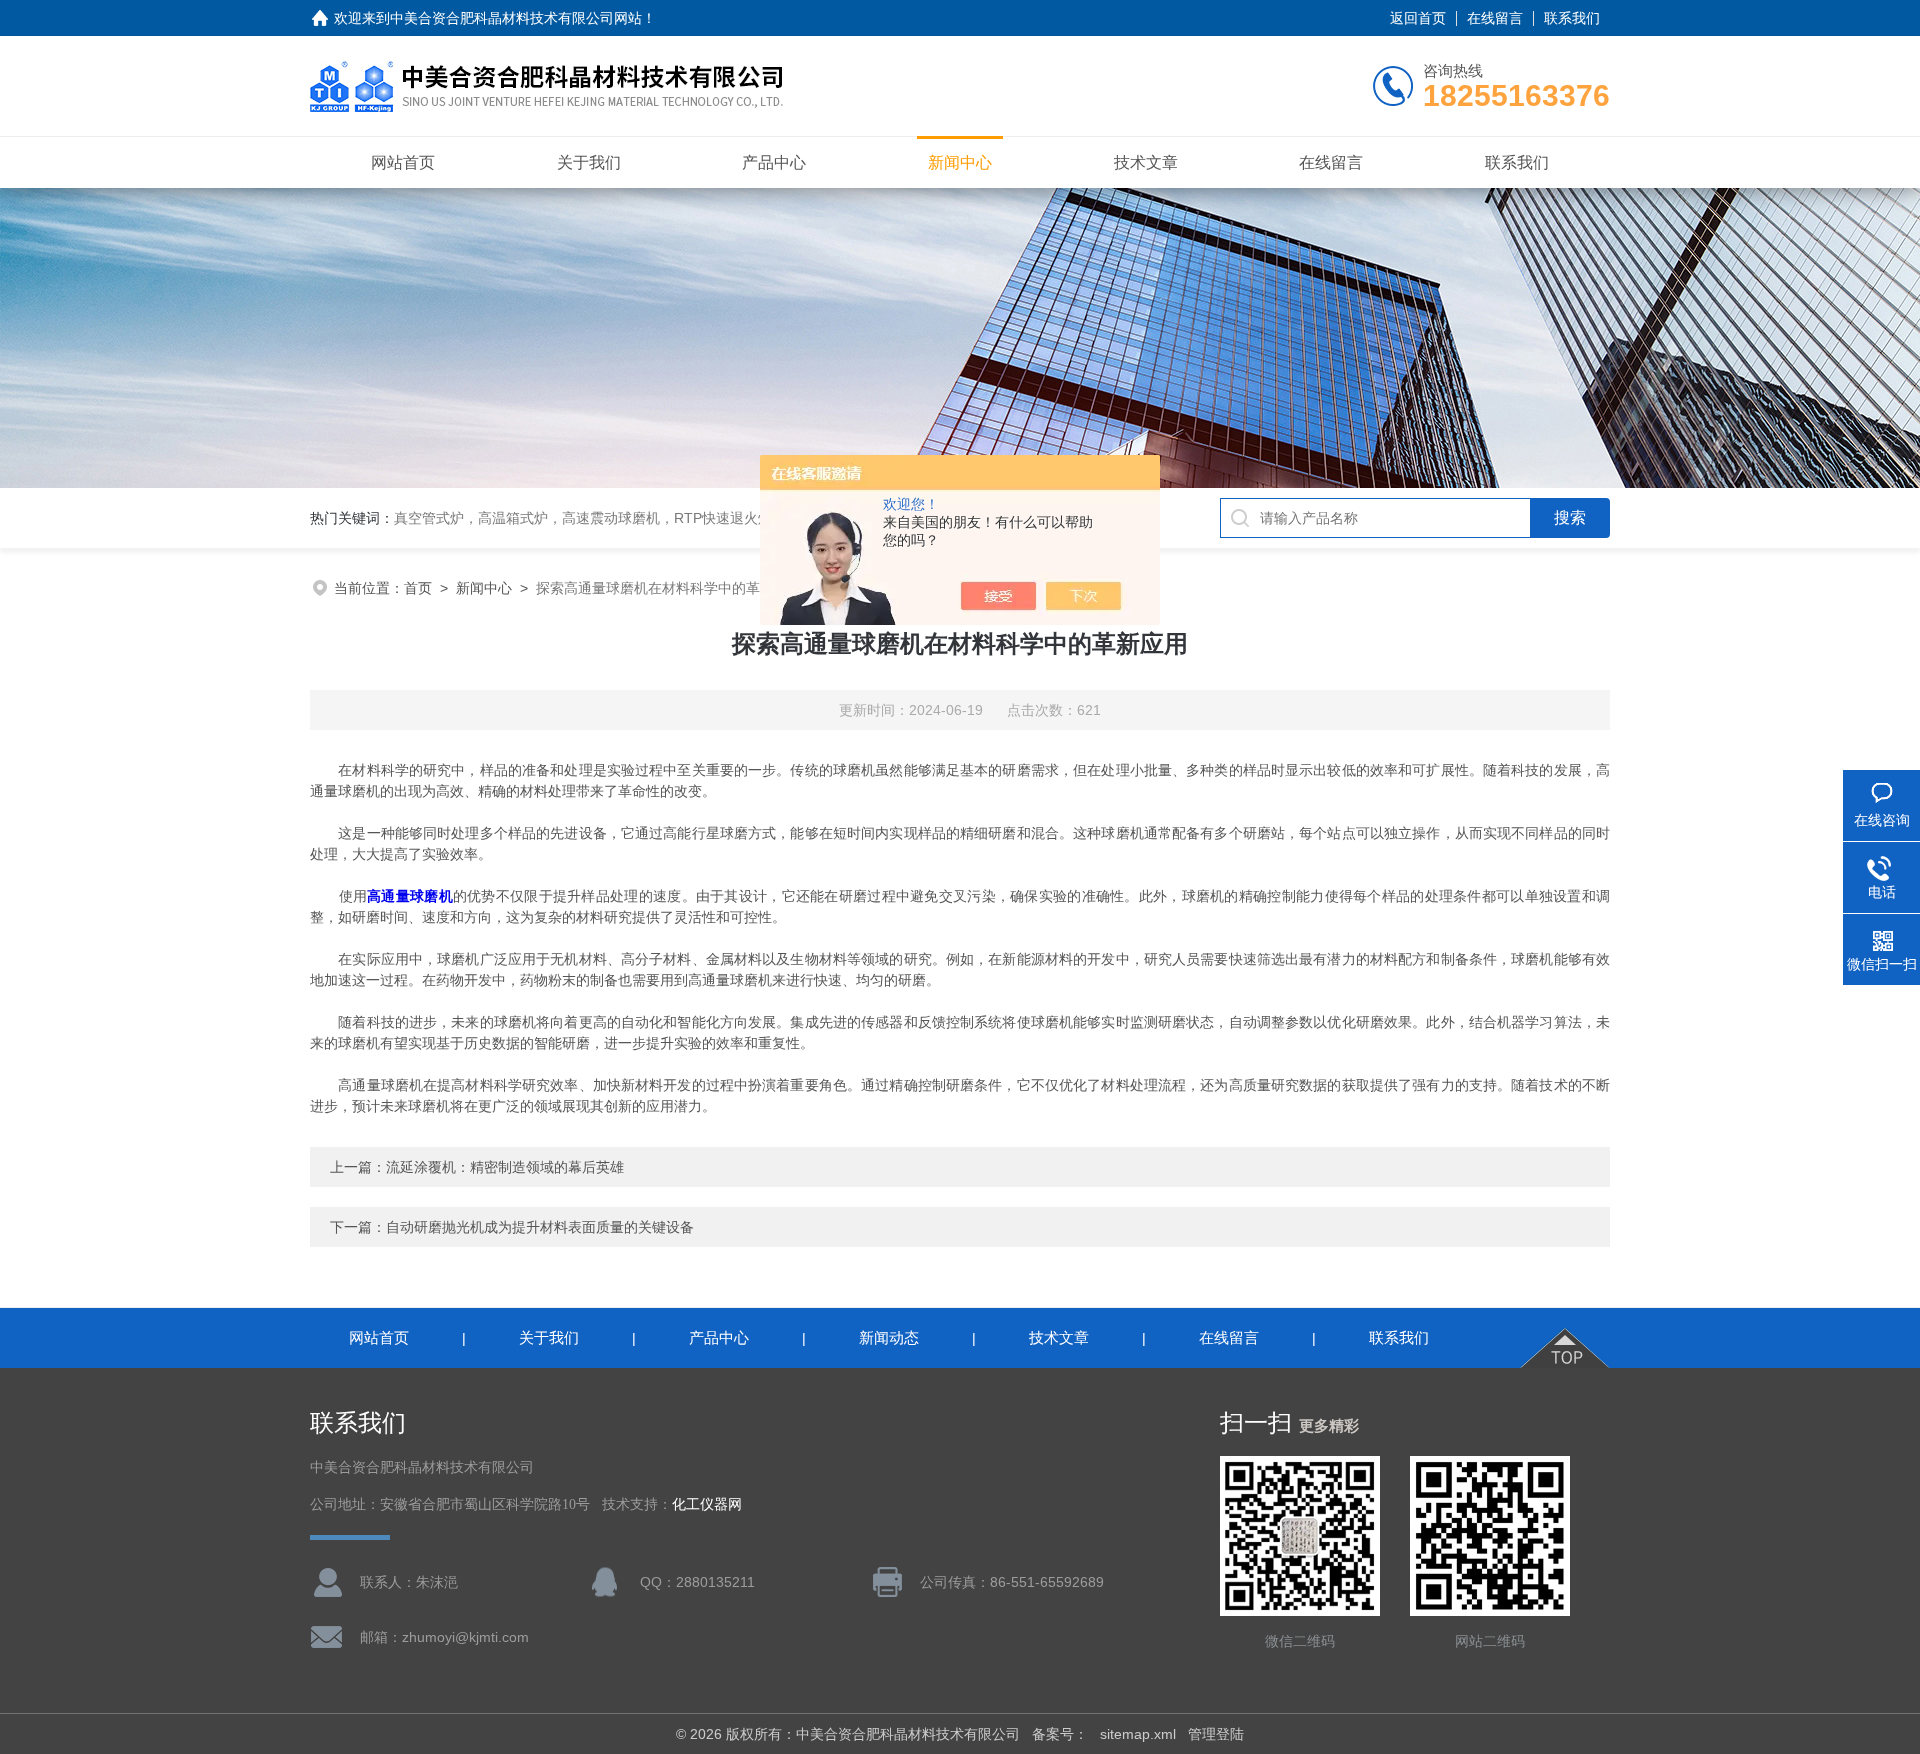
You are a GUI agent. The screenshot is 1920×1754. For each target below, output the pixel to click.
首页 (418, 588)
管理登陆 (1216, 1734)
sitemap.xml (1138, 1734)
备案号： (1060, 1734)
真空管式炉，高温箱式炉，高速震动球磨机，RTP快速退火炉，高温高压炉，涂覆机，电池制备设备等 (709, 518)
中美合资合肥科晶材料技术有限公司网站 (516, 18)
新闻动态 (889, 1337)
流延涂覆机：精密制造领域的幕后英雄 (505, 1167)
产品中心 (774, 162)
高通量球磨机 (410, 896)
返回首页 (1418, 18)
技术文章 (1146, 162)
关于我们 (589, 162)
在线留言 (1495, 18)
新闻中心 (960, 162)
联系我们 (1572, 18)
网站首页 (403, 162)
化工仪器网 (707, 1504)
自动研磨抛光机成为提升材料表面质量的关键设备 (540, 1227)
